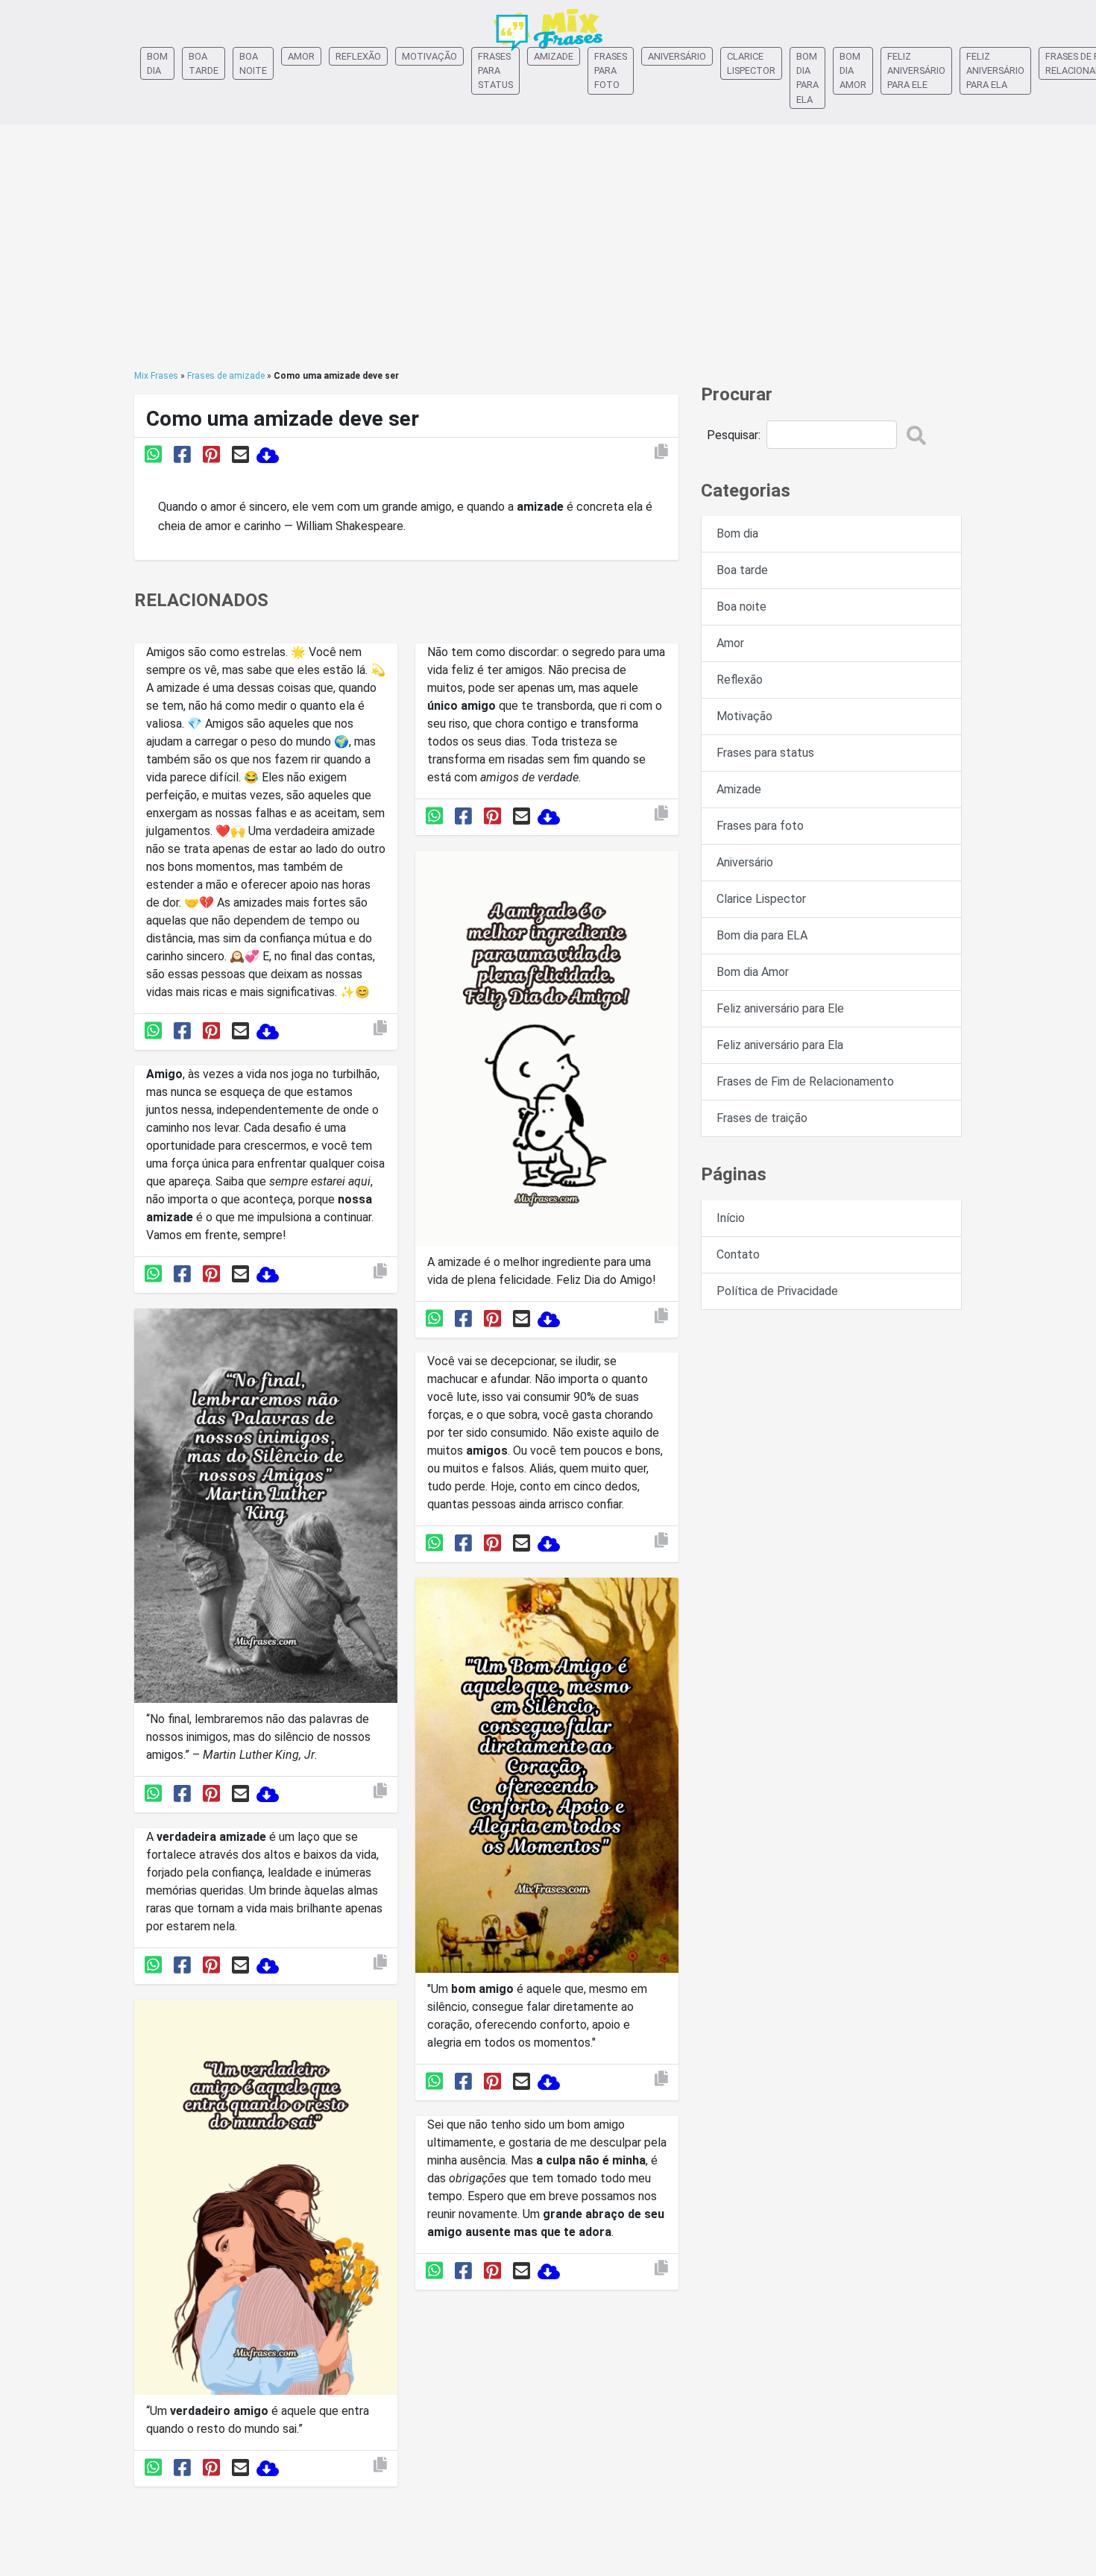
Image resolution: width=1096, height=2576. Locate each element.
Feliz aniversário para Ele (916, 70)
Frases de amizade (226, 376)
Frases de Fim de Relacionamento (805, 1081)
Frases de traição (762, 1118)
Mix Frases (156, 376)
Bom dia (157, 63)
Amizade (554, 56)
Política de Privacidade (777, 1291)
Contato (738, 1254)
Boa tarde (204, 63)
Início (731, 1218)
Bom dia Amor (853, 70)
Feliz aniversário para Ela (995, 70)
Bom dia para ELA (807, 78)
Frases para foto (611, 70)
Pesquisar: (734, 435)
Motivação (429, 56)
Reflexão (358, 56)
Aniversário (677, 56)
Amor (301, 56)
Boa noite (253, 63)
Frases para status (495, 70)
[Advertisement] (548, 247)
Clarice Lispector (751, 63)
